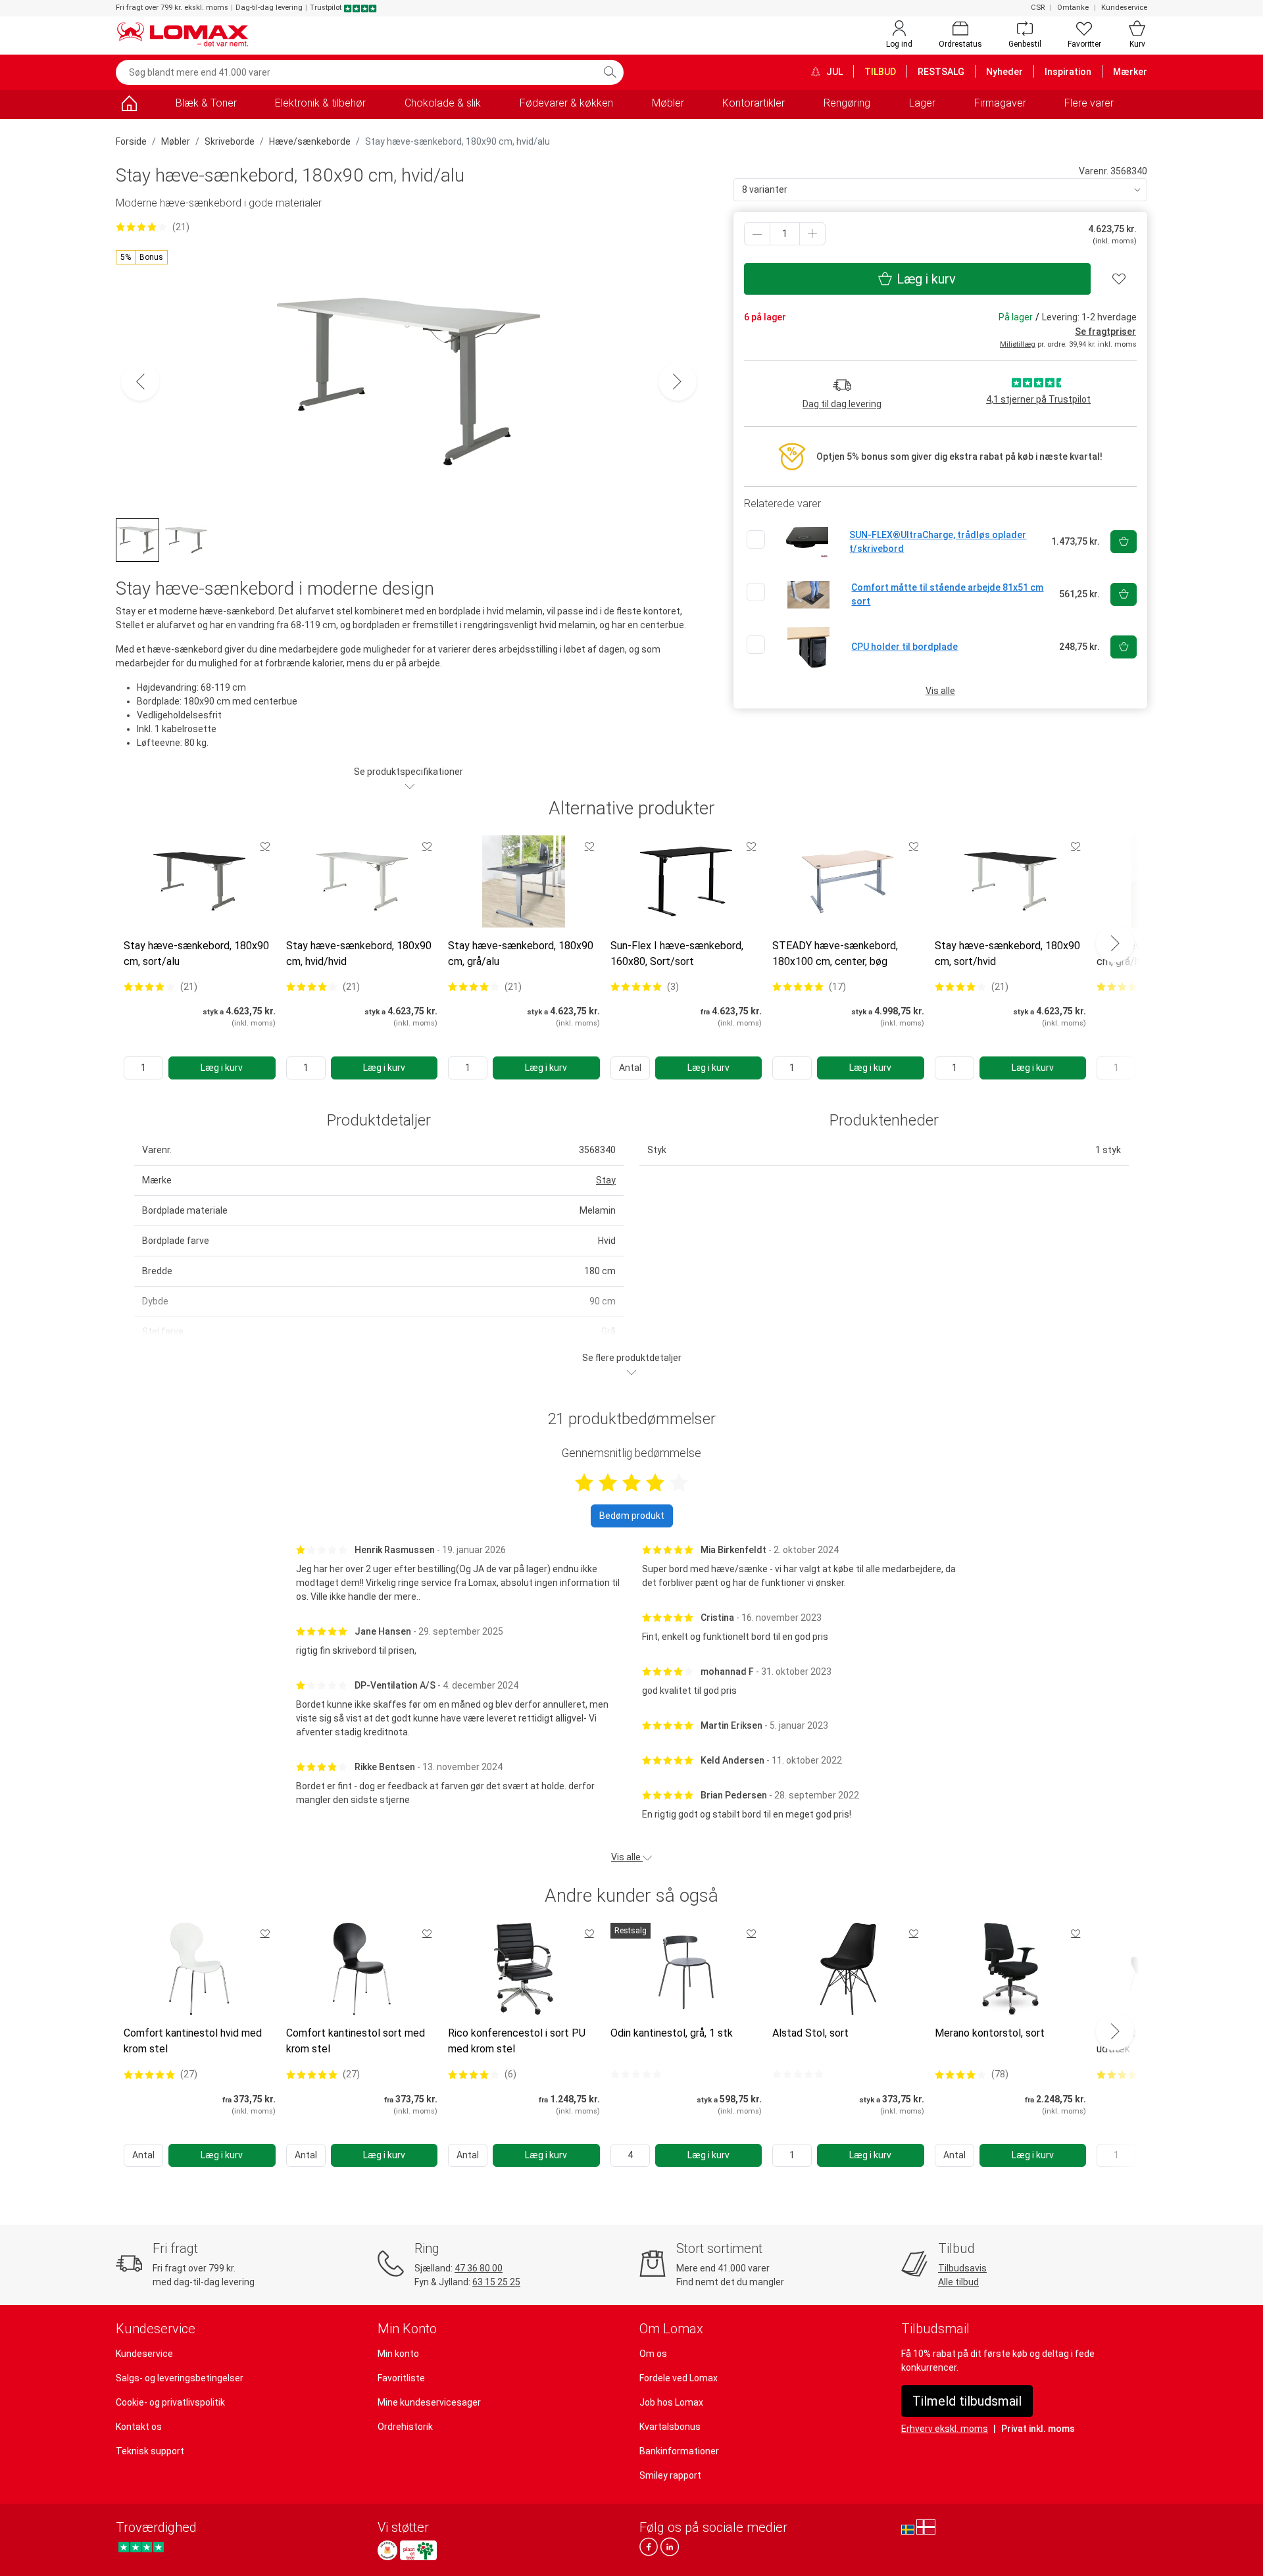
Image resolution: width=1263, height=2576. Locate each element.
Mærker (1130, 72)
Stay (606, 1180)
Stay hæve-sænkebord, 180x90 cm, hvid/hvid (359, 954)
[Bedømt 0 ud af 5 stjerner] (636, 2074)
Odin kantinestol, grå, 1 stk (672, 2033)
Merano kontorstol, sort (990, 2033)
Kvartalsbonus (670, 2427)
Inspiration (1068, 72)
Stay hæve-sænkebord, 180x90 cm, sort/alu (196, 954)
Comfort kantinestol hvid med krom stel (193, 2041)
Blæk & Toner (206, 103)
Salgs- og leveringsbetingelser (180, 2378)
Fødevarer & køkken (566, 103)
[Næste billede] (678, 382)
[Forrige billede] (140, 382)
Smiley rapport (670, 2475)
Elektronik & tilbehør (320, 103)
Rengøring (847, 103)
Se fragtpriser (1105, 332)
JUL (833, 72)
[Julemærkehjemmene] (387, 2550)
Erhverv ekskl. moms (945, 2429)
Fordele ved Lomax (679, 2378)
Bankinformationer (679, 2451)
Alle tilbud (958, 2282)
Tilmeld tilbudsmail (967, 2401)
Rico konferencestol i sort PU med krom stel (517, 2041)
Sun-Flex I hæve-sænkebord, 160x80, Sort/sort (677, 954)
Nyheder (1004, 72)
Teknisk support (150, 2451)
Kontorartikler (754, 103)
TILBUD (880, 72)
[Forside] (129, 106)
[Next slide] (1115, 943)
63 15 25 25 (496, 2282)
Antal (630, 1068)
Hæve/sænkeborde (310, 141)
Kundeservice (1124, 8)
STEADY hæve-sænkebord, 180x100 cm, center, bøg (835, 954)
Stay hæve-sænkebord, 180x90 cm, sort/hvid (1007, 954)
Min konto (398, 2354)
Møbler (668, 103)
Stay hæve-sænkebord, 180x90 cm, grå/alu (521, 954)
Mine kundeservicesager (429, 2402)
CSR (1038, 8)
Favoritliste (401, 2378)
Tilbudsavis (962, 2268)
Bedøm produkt (632, 1516)
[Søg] (610, 72)
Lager (922, 103)
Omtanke (1073, 8)
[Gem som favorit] (265, 846)
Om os (653, 2354)
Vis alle (940, 691)
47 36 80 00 (479, 2268)
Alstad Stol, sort (810, 2033)
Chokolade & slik (443, 103)
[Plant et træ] (418, 2550)
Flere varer (1089, 103)
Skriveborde (230, 141)
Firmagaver (1000, 103)
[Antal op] (812, 234)
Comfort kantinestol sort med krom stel (356, 2041)
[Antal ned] (757, 234)
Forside (131, 141)
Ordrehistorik (405, 2427)
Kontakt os (139, 2427)
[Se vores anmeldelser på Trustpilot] (141, 2547)
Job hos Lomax (671, 2402)
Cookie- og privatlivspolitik (170, 2402)
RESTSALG (941, 72)
